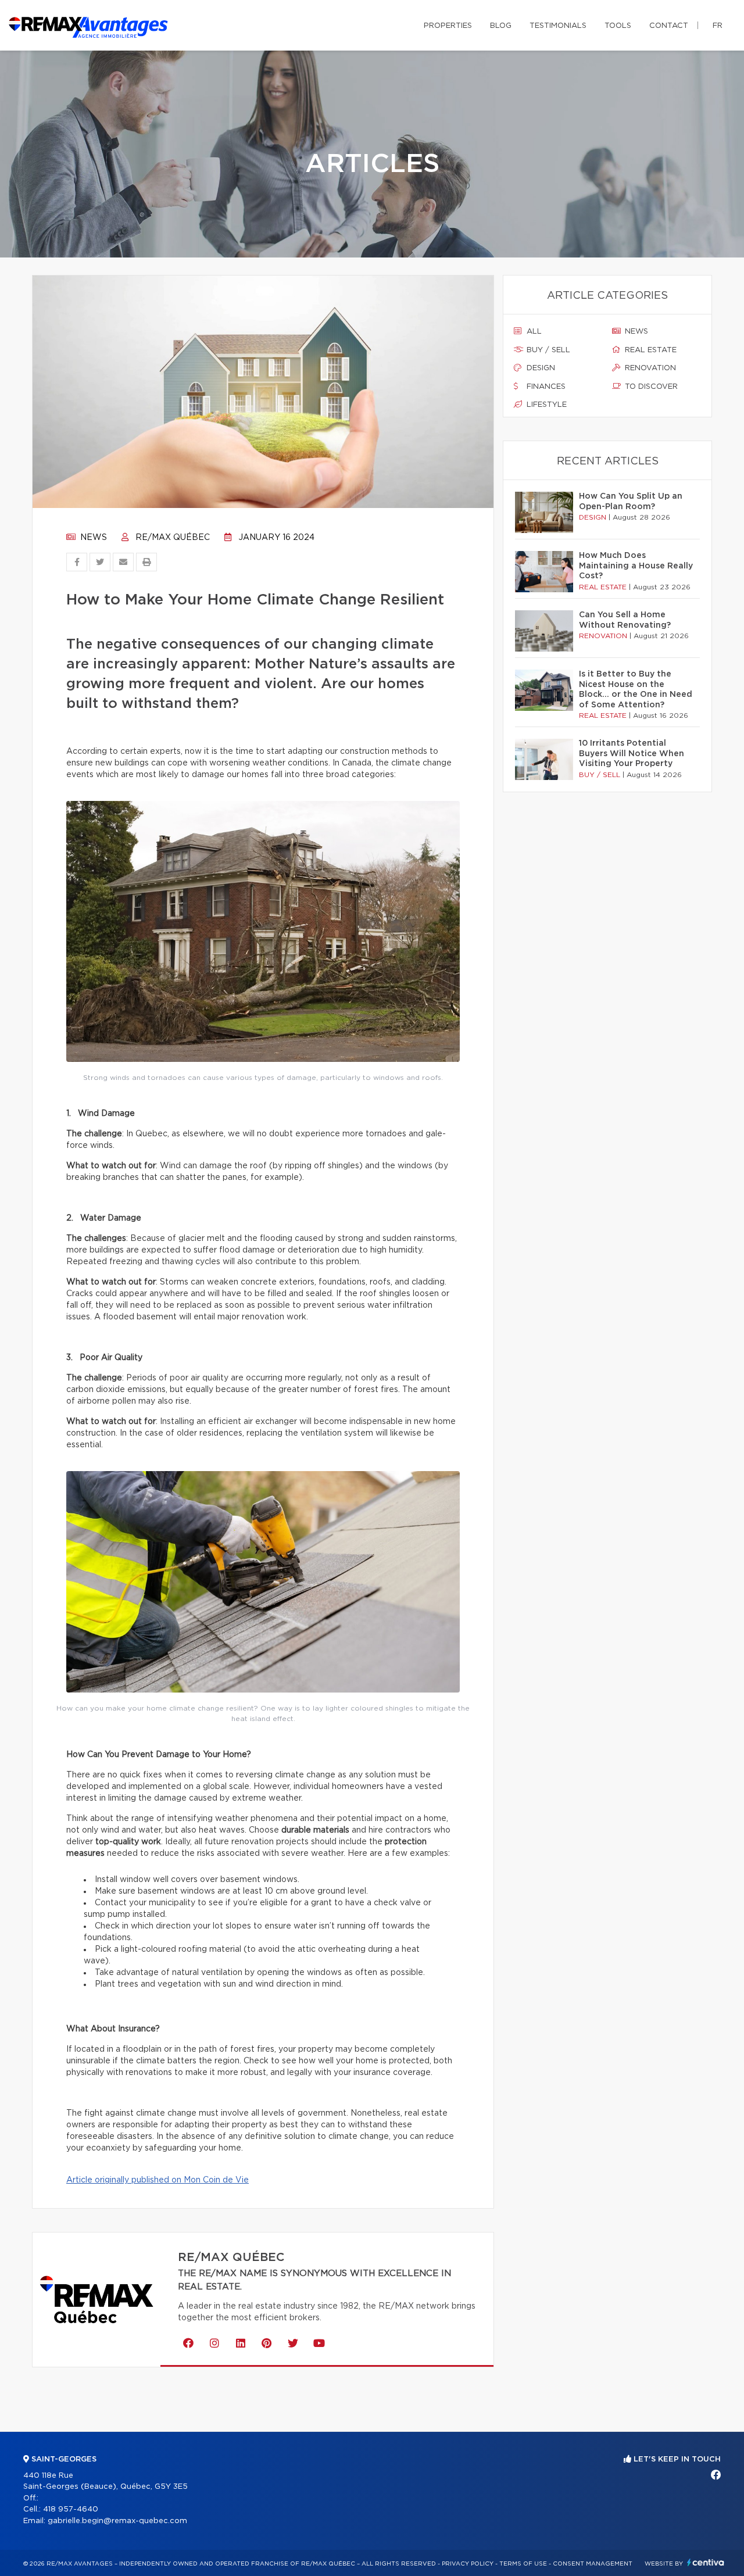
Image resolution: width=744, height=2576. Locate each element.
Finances (545, 387)
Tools (618, 26)
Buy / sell (547, 350)
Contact (669, 26)
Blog (501, 26)
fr (718, 26)
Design (540, 368)
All (533, 332)
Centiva (706, 2562)
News (92, 538)
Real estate (650, 350)
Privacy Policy (468, 2564)
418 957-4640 (71, 2509)
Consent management (593, 2564)
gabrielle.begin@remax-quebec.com (117, 2521)
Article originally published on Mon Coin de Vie (158, 2180)
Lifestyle (546, 405)
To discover (650, 387)
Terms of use (523, 2564)
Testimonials (558, 26)
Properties (448, 26)
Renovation (649, 368)
